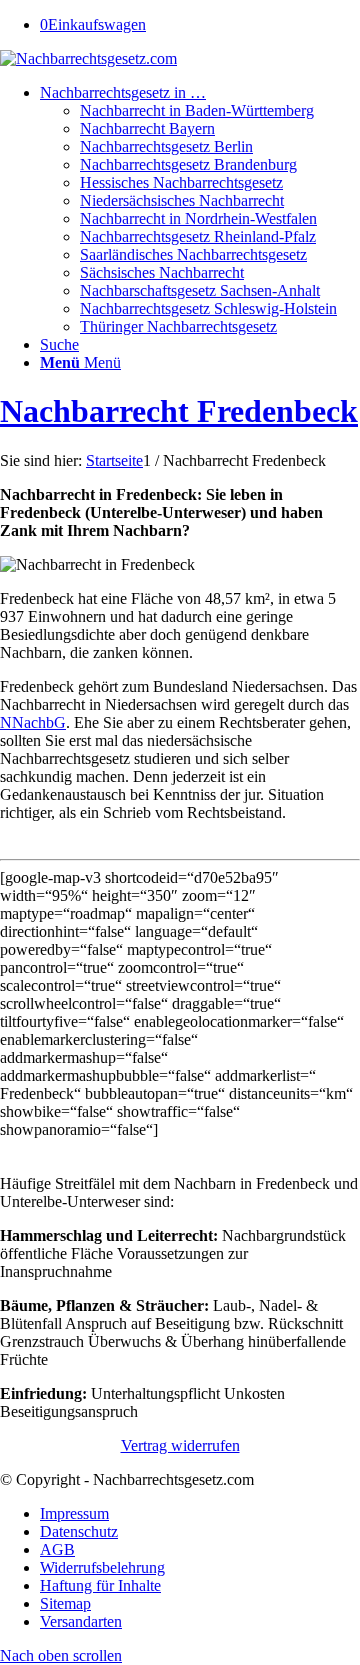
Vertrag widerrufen (180, 1445)
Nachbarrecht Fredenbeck (179, 411)
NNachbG (33, 722)
